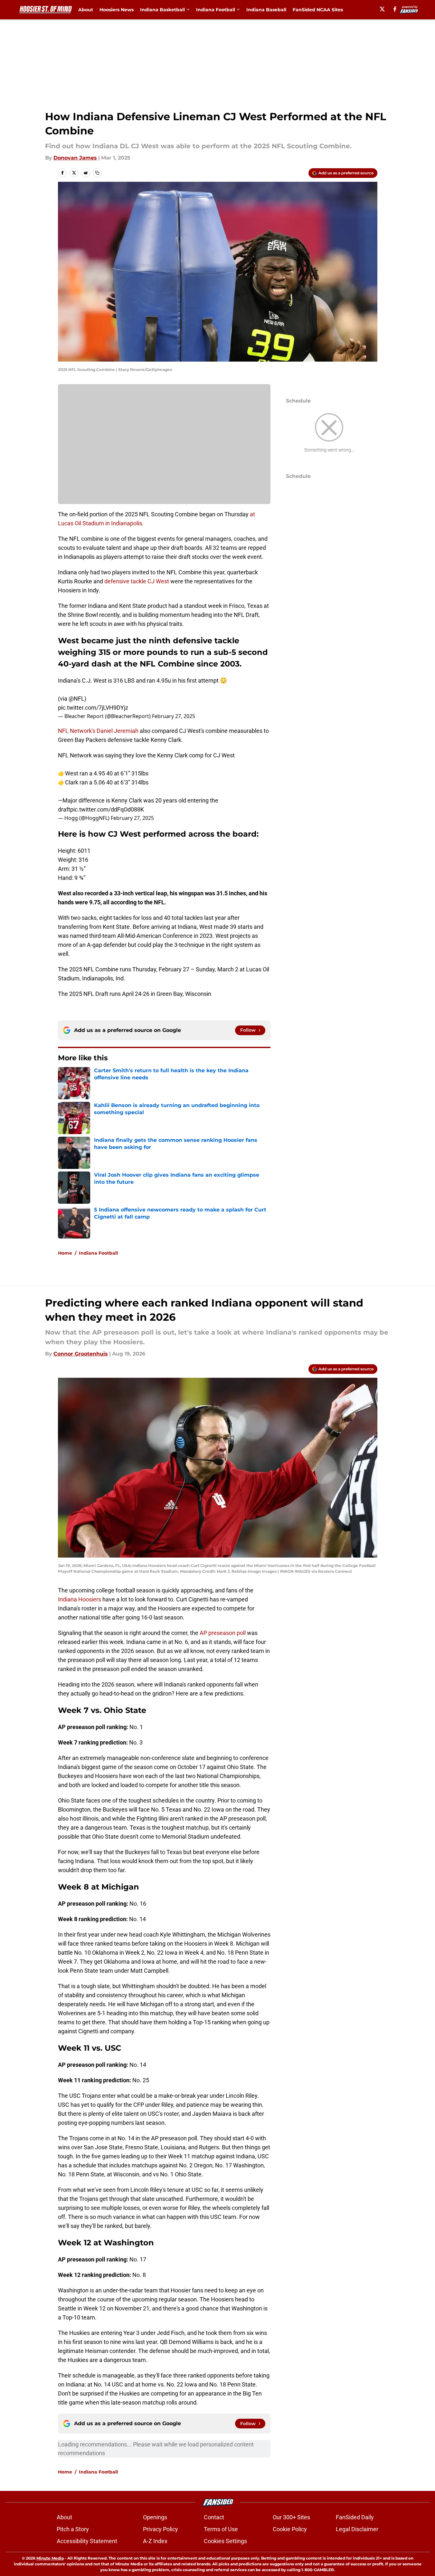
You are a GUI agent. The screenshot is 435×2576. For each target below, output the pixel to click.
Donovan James (75, 158)
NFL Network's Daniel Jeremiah (99, 731)
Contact (214, 2517)
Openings (155, 2517)
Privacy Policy (161, 2529)
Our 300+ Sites (291, 2517)
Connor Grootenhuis (81, 1354)
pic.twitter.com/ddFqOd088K (107, 809)
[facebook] (395, 9)
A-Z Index (155, 2541)
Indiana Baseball (266, 10)
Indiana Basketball (162, 10)
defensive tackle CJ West (137, 581)
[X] (382, 9)
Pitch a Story (73, 2529)
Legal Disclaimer (357, 2529)
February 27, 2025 (174, 716)
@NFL (76, 699)
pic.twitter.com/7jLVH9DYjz (93, 708)
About (86, 10)
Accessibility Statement (87, 2541)
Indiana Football (216, 10)
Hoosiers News (117, 10)
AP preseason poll (223, 1633)
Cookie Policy (290, 2529)
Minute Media (50, 2558)
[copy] (97, 173)
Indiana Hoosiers (80, 1599)
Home (65, 1253)
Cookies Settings (225, 2541)
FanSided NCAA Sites (318, 10)
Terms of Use (221, 2529)
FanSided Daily (355, 2517)
